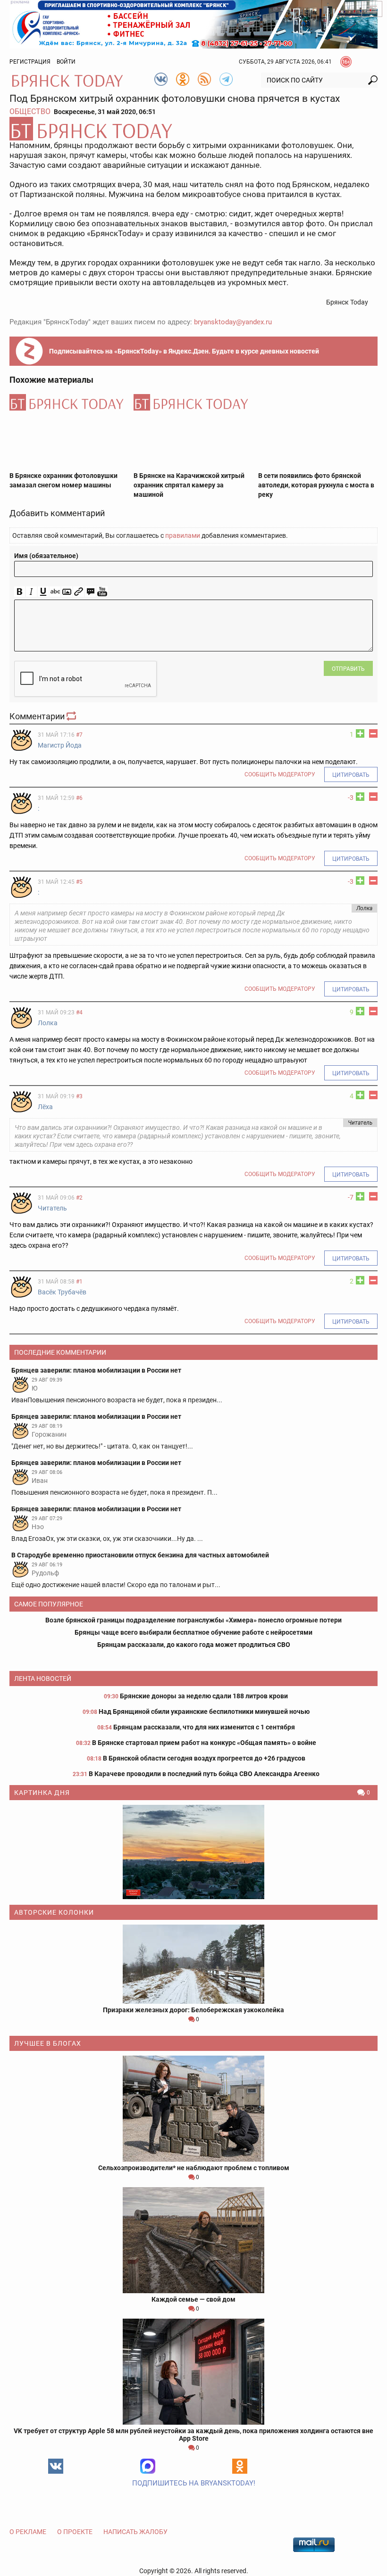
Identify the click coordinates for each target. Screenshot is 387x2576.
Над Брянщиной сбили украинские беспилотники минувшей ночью (204, 1712)
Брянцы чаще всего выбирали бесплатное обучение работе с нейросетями (193, 1632)
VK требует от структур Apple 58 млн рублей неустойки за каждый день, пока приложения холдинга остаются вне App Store (193, 2435)
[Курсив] (31, 592)
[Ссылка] (79, 592)
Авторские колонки (54, 1912)
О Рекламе (28, 2532)
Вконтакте (56, 2466)
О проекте (75, 2532)
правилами (183, 535)
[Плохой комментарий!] (373, 733)
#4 (79, 1012)
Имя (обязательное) (46, 556)
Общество (30, 111)
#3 (79, 1096)
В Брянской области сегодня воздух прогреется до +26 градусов (204, 1758)
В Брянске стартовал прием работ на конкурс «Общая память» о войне (204, 1743)
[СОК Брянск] (193, 24)
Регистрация (30, 62)
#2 (79, 1198)
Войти (66, 62)
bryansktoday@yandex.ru (233, 322)
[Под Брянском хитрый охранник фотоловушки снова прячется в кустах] (193, 129)
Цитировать (351, 775)
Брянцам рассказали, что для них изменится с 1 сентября (204, 1727)
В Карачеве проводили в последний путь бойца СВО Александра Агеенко (204, 1774)
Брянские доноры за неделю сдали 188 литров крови (204, 1696)
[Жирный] (20, 592)
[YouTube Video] (102, 592)
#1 (79, 1282)
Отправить (348, 669)
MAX (148, 2466)
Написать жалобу (135, 2532)
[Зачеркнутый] (55, 592)
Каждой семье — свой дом (193, 2299)
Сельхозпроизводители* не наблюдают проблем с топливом (194, 2168)
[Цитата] (90, 592)
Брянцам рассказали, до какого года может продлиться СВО (194, 1645)
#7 (79, 735)
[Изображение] (67, 592)
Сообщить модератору (280, 774)
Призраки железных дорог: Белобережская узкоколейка (193, 2010)
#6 (79, 798)
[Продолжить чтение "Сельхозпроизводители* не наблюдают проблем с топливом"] (193, 2109)
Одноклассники (240, 2466)
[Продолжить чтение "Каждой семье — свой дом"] (193, 2240)
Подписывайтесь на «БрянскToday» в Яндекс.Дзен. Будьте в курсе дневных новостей (184, 351)
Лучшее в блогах (48, 2043)
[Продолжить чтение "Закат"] (193, 1852)
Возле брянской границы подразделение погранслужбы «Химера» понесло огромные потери (193, 1620)
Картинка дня (42, 1793)
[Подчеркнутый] (43, 592)
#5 (79, 882)
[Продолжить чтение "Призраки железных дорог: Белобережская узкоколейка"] (193, 1964)
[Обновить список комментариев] (72, 716)
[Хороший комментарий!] (360, 733)
